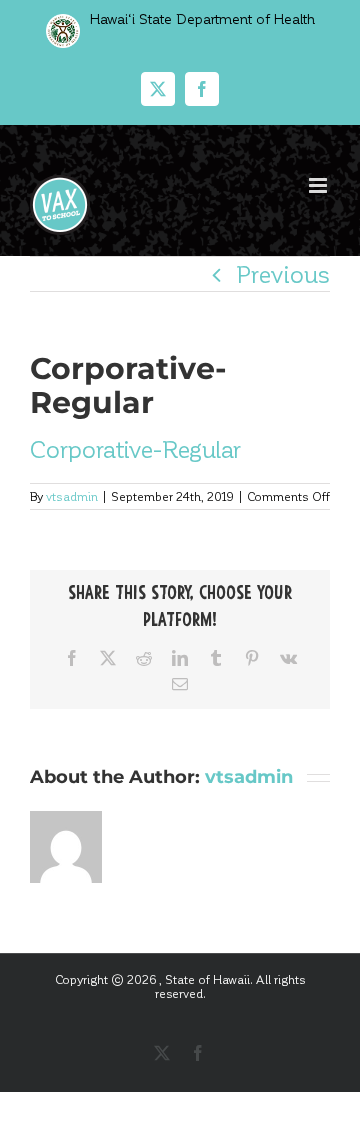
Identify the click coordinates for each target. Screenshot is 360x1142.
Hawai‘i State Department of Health (200, 18)
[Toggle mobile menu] (319, 185)
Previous (283, 273)
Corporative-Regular (135, 448)
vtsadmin (72, 496)
